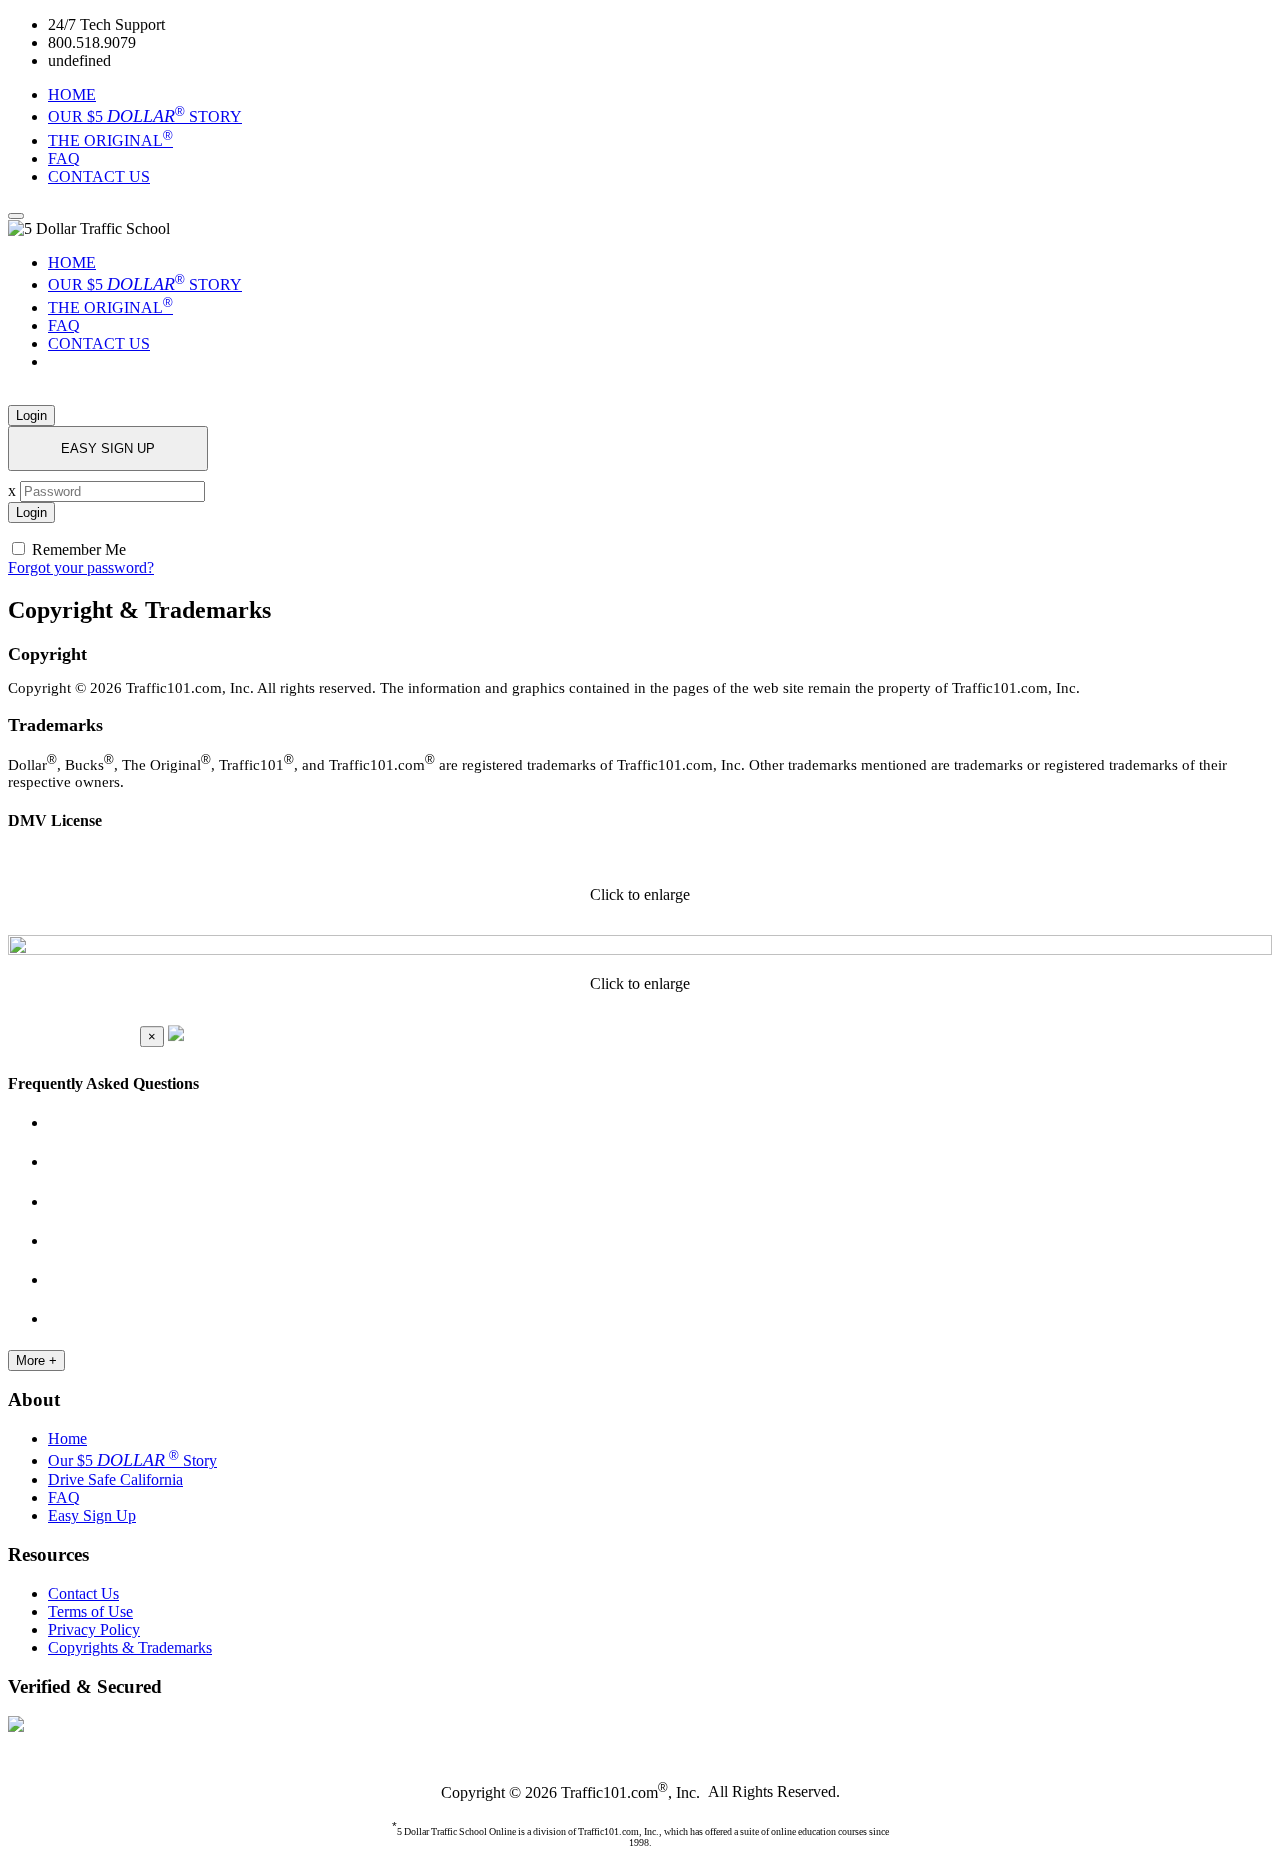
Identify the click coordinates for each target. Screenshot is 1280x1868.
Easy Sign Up (92, 1515)
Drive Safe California (115, 1479)
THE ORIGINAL (110, 140)
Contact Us (83, 1593)
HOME (72, 94)
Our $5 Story (132, 1460)
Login (31, 415)
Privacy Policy (94, 1629)
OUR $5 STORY (145, 116)
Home (67, 1438)
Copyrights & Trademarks (130, 1647)
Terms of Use (90, 1611)
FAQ (64, 158)
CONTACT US (99, 176)
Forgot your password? (81, 567)
